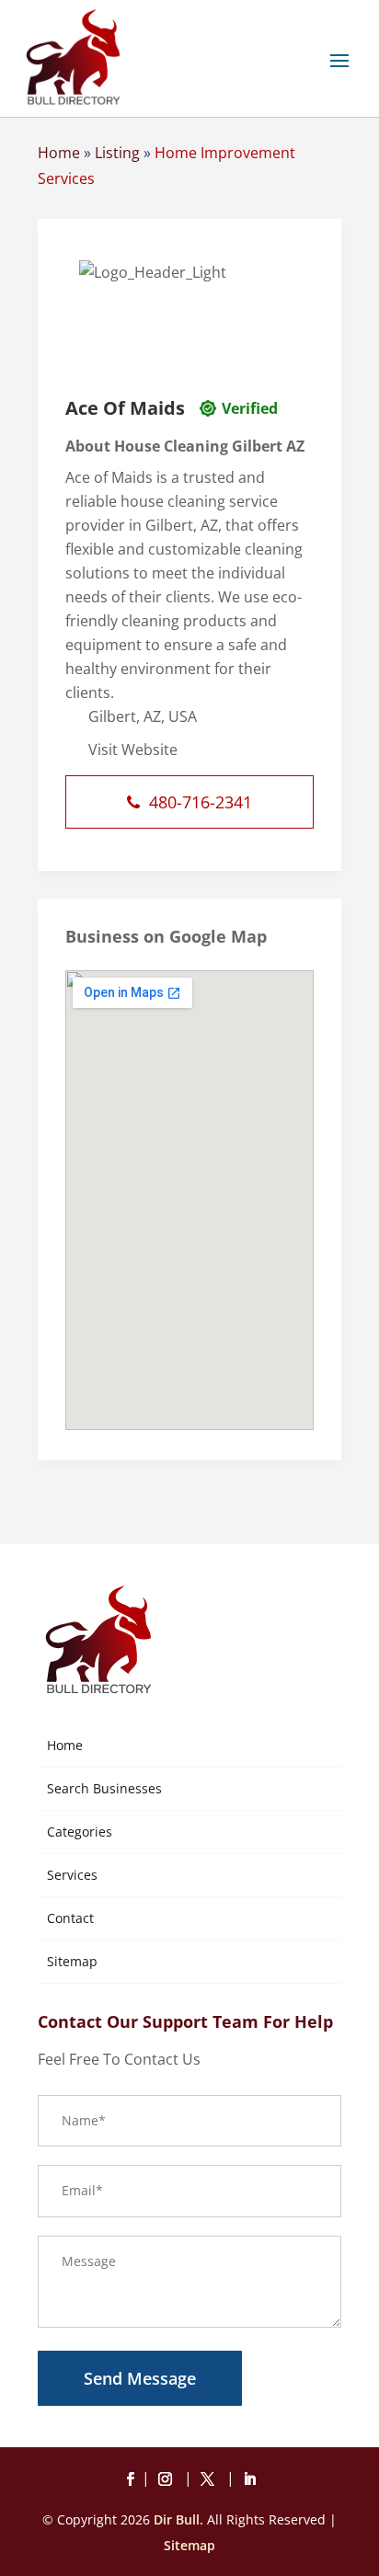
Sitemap (72, 1961)
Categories (80, 1832)
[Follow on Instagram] (168, 2479)
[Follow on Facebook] (130, 2479)
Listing (117, 153)
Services (72, 1875)
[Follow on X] (211, 2479)
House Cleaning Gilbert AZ (209, 446)
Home (59, 153)
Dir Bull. (178, 2519)
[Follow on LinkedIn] (249, 2479)
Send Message (140, 2378)
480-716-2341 (201, 802)
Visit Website (133, 750)
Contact (70, 1918)
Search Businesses (104, 1788)
